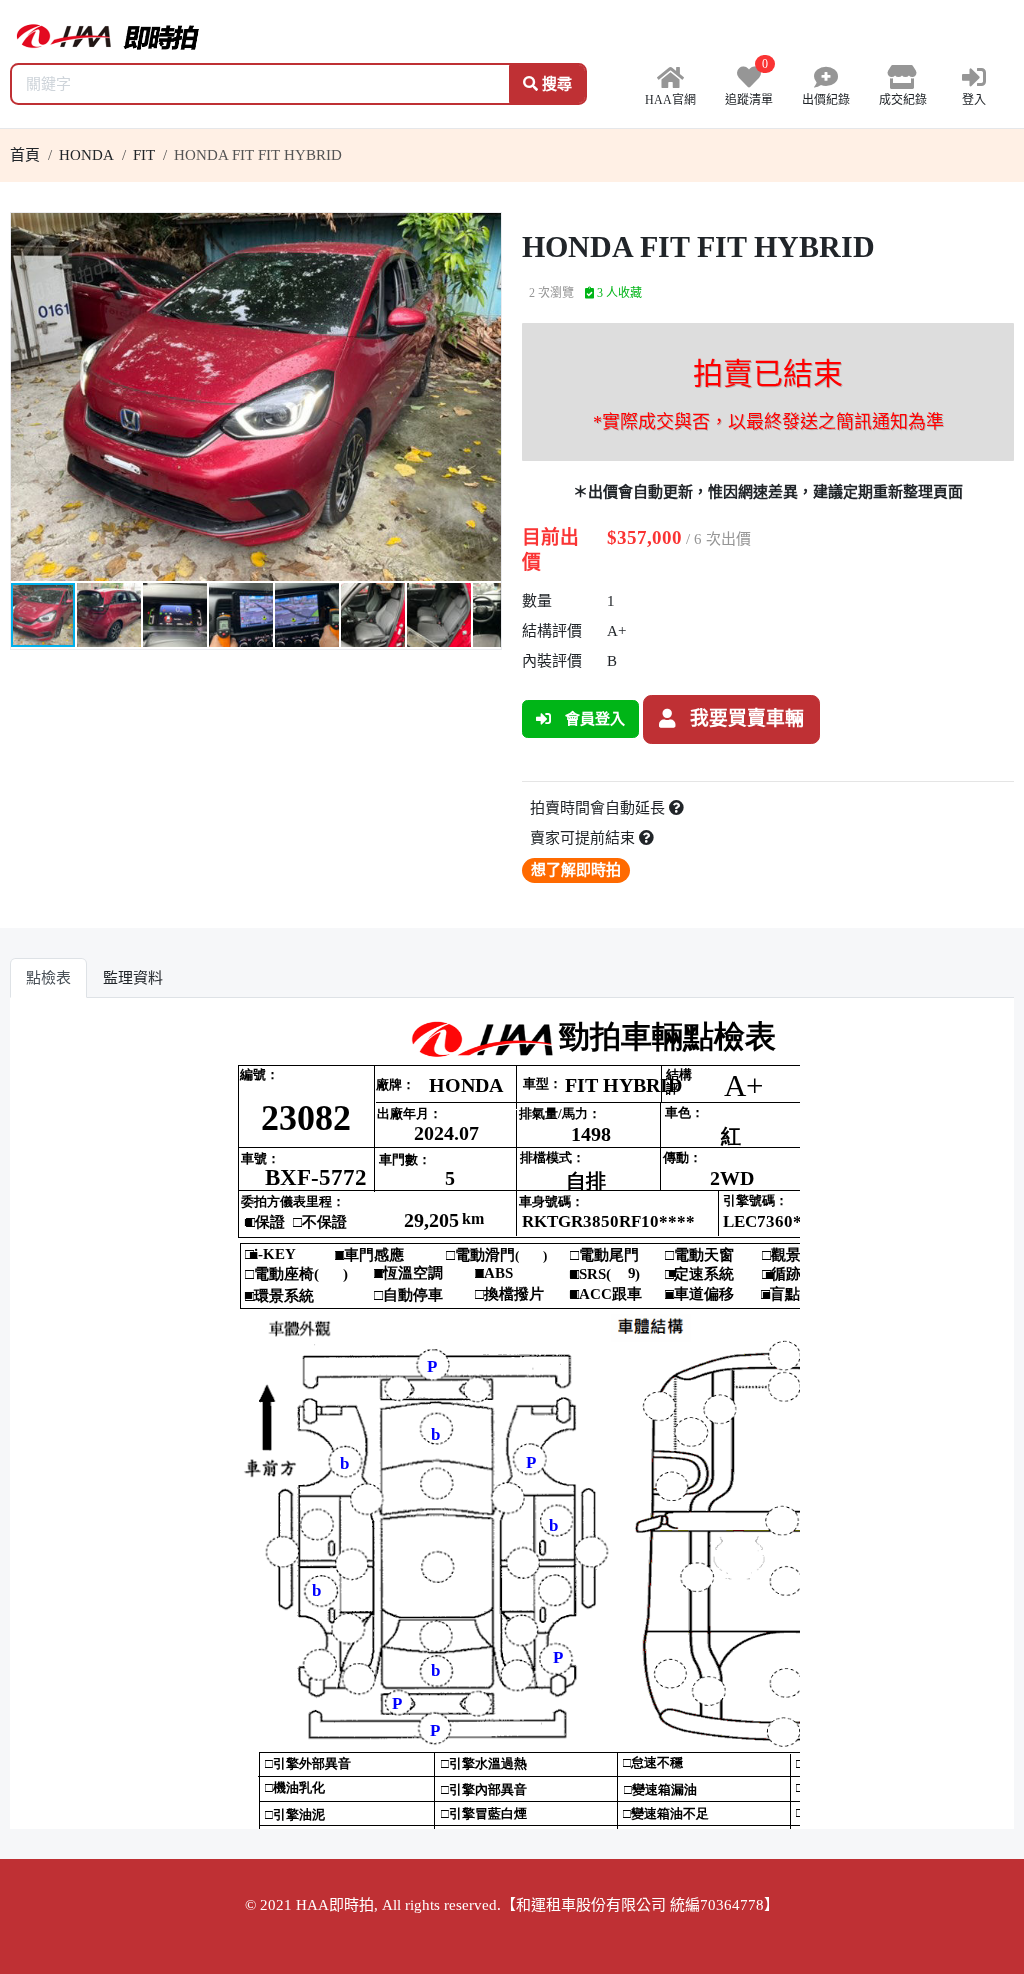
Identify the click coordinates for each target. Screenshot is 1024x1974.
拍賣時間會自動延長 (599, 808)
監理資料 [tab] (133, 978)
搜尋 (555, 84)
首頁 (25, 155)
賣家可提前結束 (584, 838)
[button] (483, 231)
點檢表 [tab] (48, 978)
